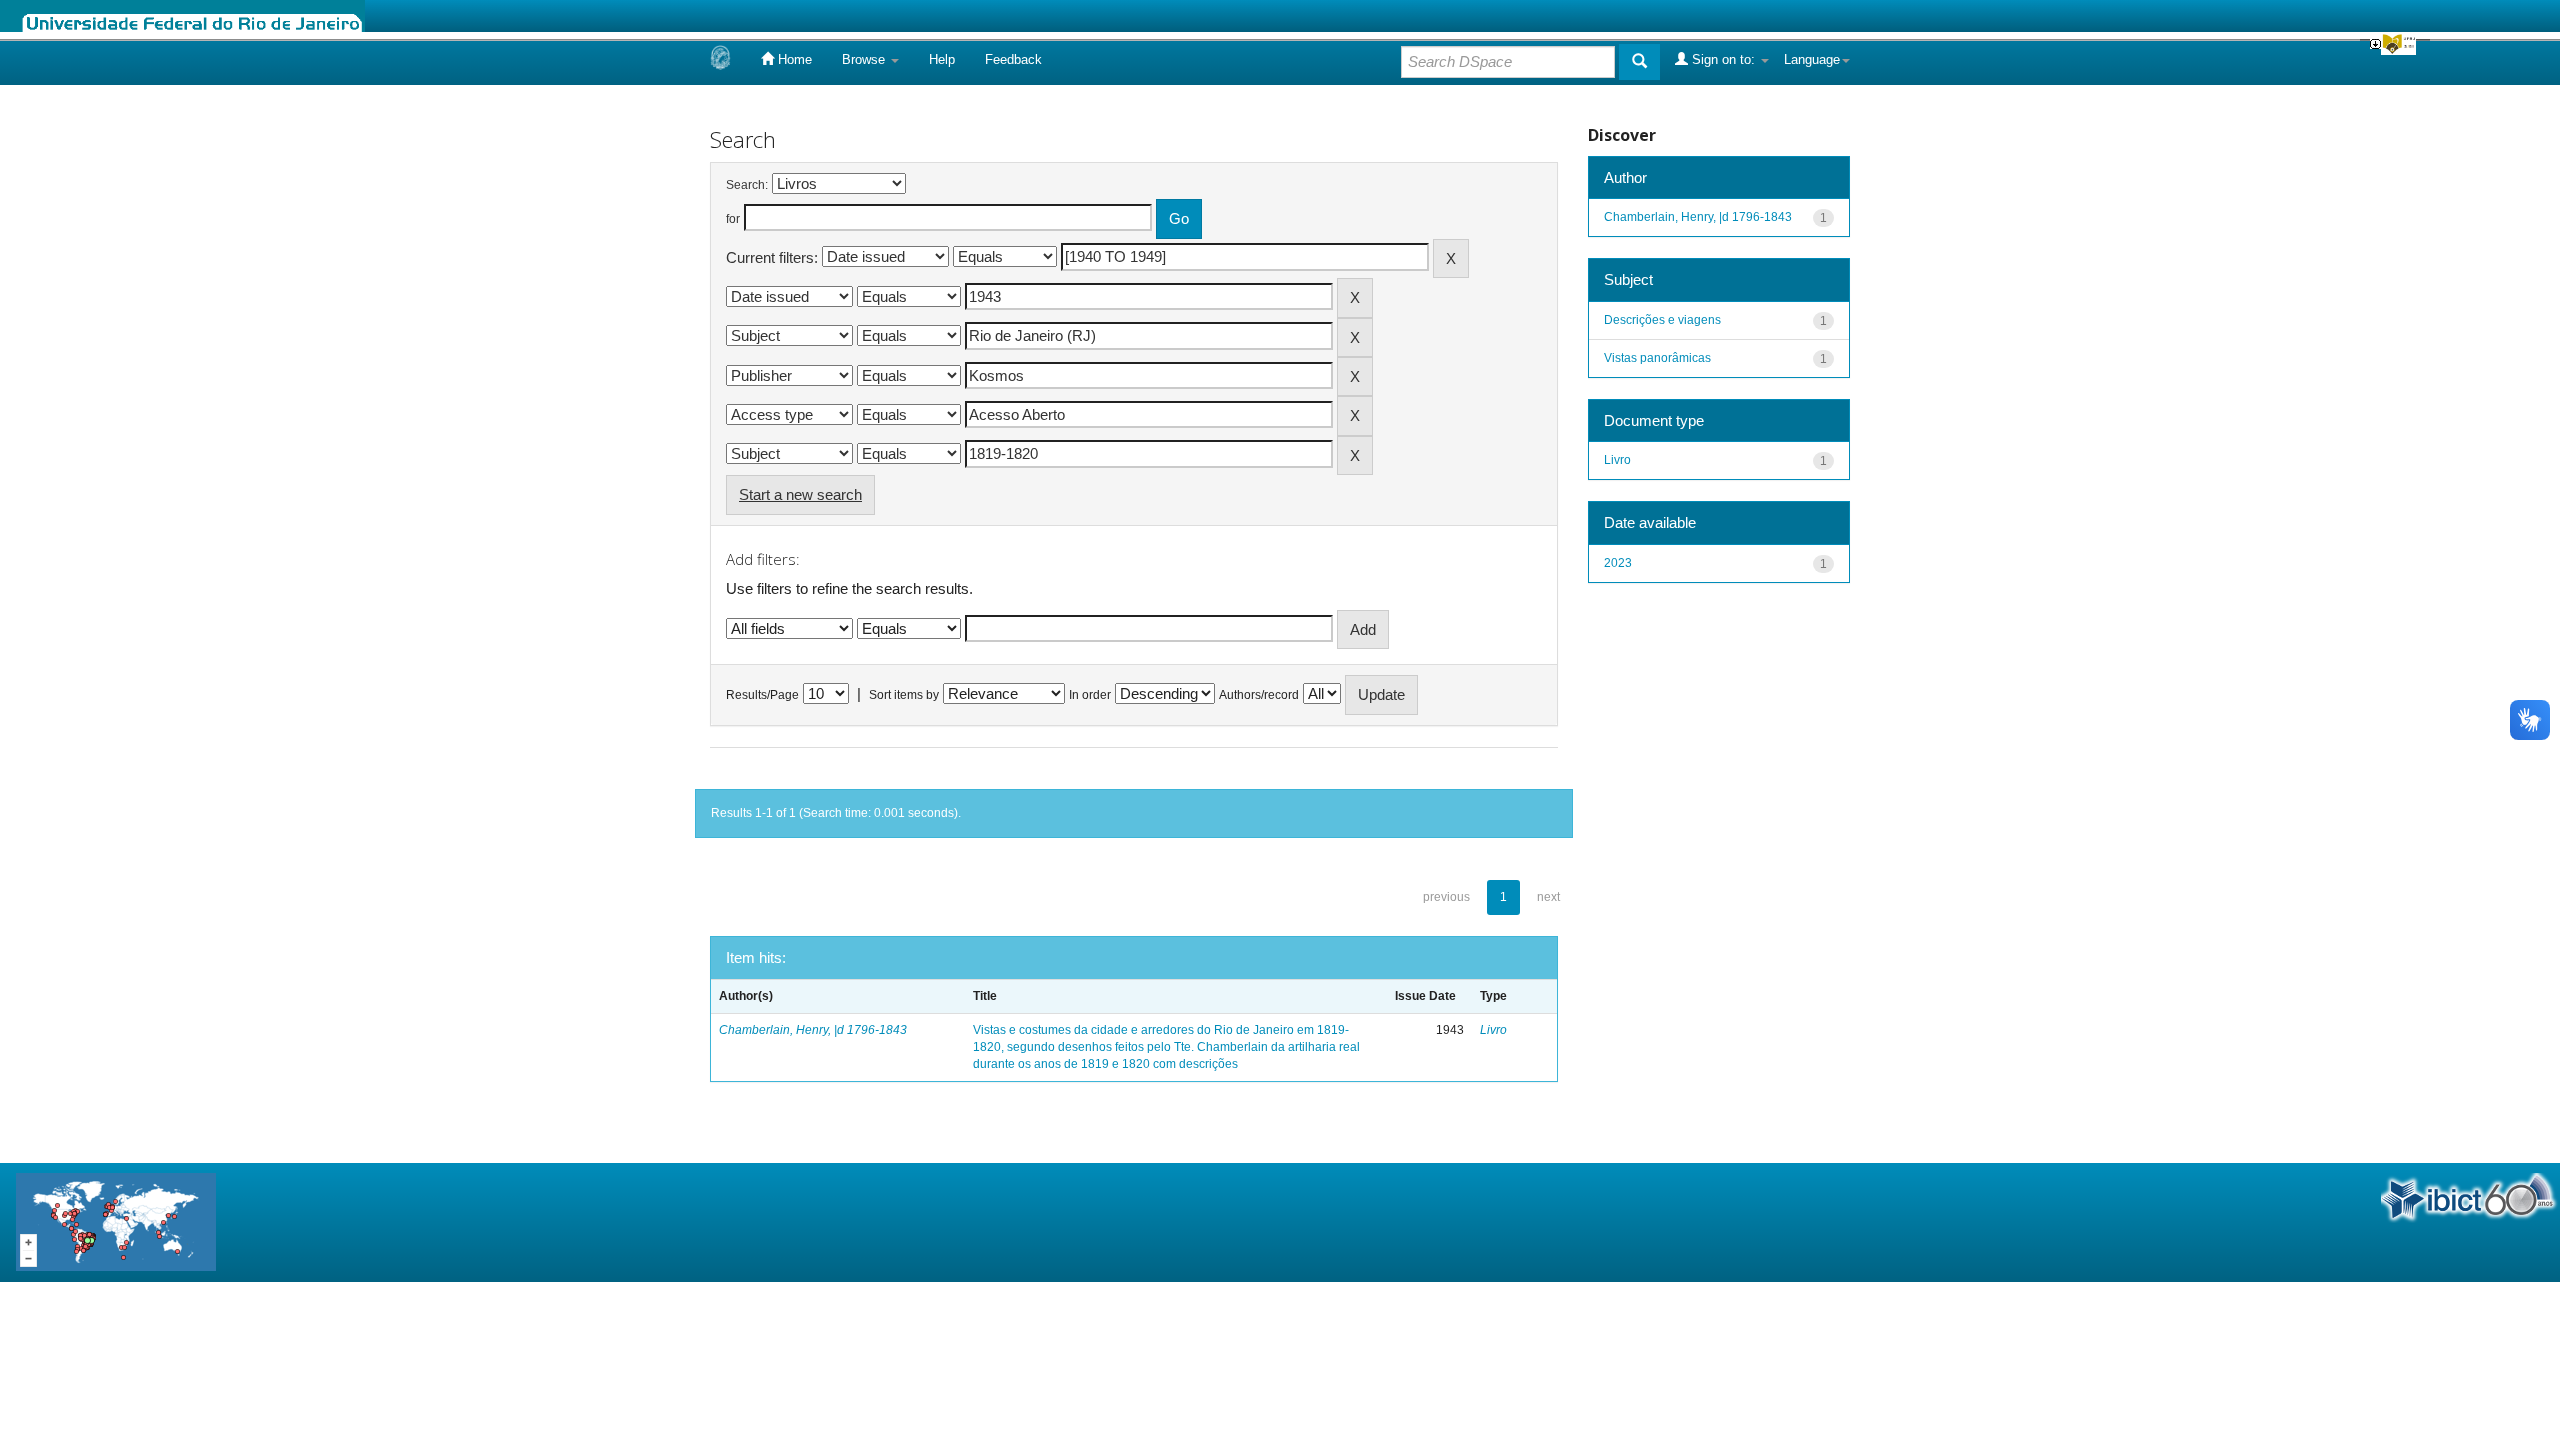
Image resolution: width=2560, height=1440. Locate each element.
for (733, 219)
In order (1090, 695)
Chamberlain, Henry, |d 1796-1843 (813, 1030)
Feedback (1013, 59)
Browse (865, 59)
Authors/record (1259, 695)
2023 (1618, 563)
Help (942, 59)
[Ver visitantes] (116, 1221)
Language (1812, 59)
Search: (747, 185)
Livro (1493, 1030)
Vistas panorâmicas (1657, 358)
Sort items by (904, 695)
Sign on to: (1723, 59)
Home (793, 59)
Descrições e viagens (1662, 320)
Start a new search (800, 494)
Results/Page (762, 695)
